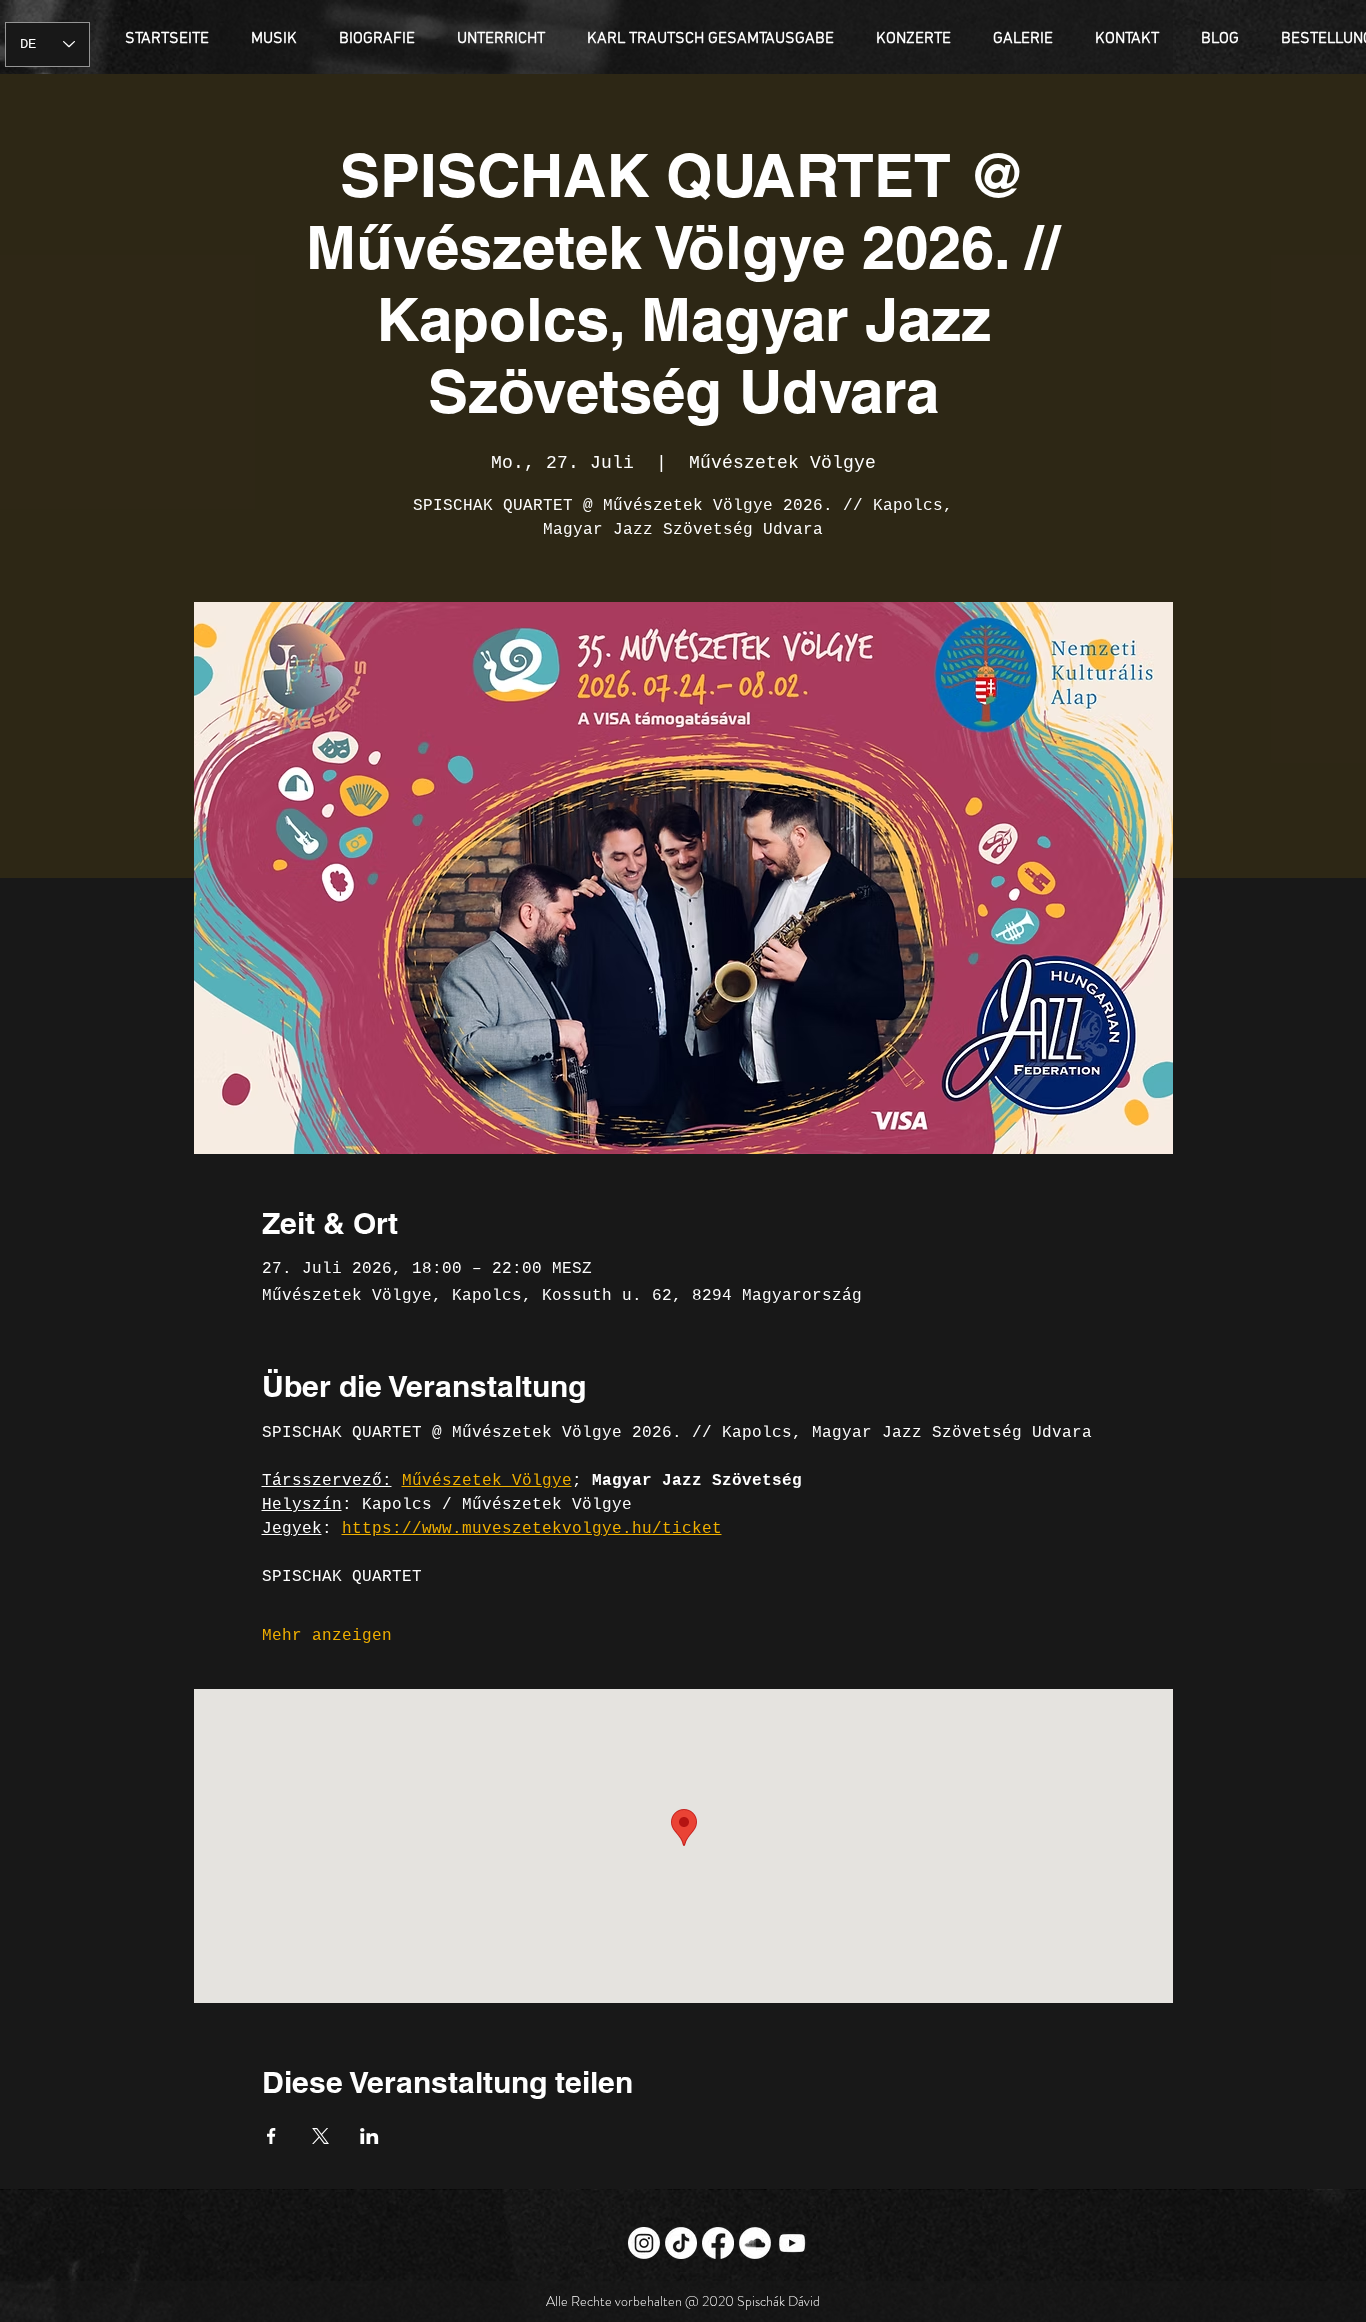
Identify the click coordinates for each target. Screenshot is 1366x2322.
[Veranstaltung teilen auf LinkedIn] (369, 2136)
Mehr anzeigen (327, 1636)
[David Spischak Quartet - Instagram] (644, 2243)
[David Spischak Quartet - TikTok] (681, 2243)
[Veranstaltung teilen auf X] (320, 2136)
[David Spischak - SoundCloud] (755, 2243)
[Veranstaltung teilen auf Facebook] (271, 2136)
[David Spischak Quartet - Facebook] (718, 2243)
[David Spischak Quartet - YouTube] (792, 2243)
